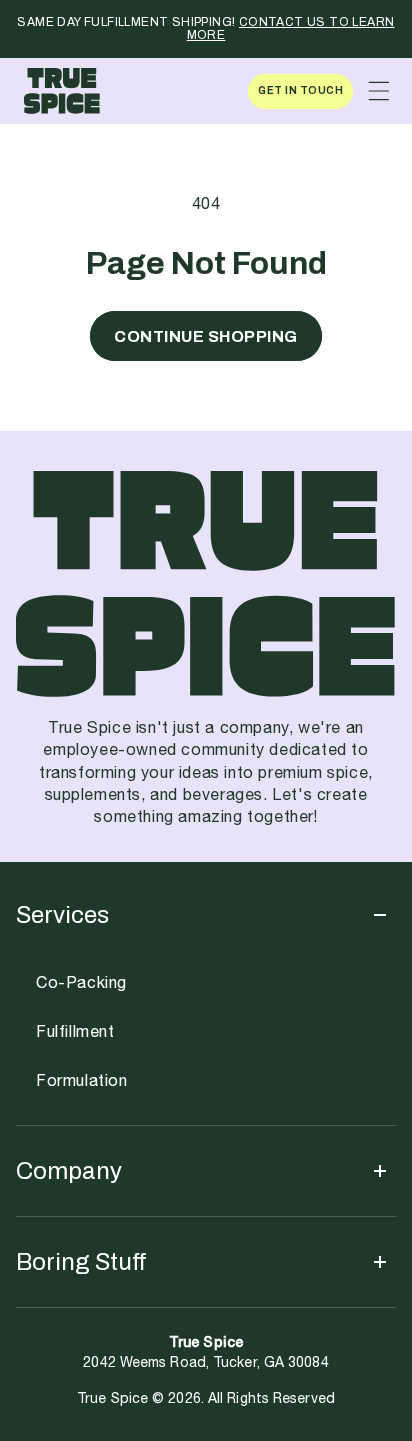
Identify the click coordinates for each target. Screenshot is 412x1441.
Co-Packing (81, 983)
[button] (378, 91)
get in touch (300, 90)
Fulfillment (75, 1032)
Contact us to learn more (291, 28)
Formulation (82, 1081)
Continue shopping (206, 336)
